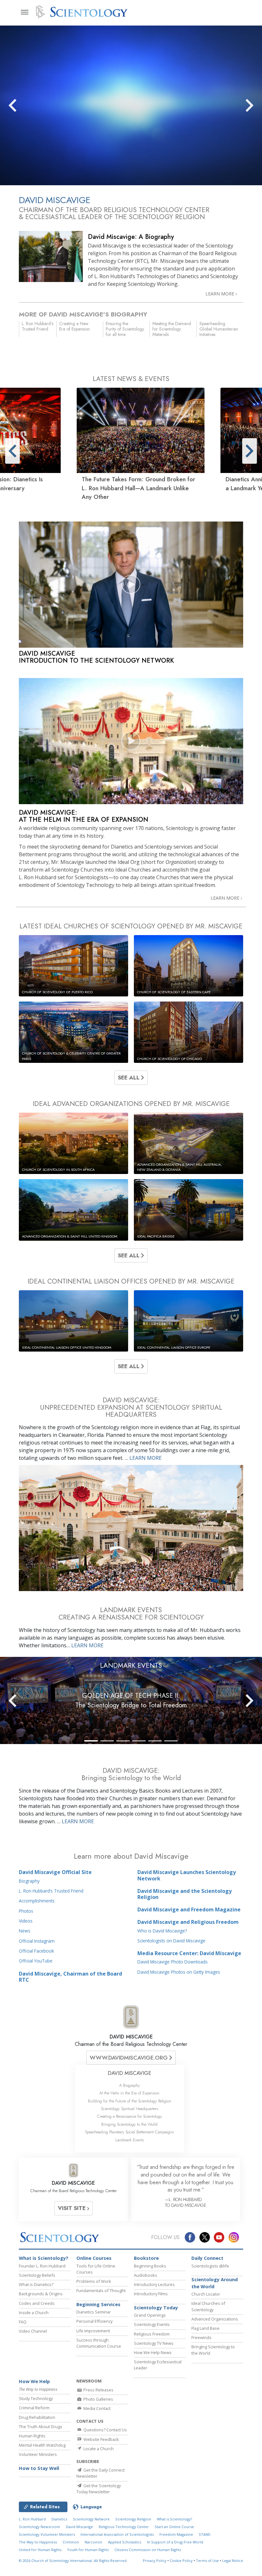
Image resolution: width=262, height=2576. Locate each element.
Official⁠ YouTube (36, 1961)
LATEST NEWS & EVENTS (131, 379)
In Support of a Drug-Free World (175, 2542)
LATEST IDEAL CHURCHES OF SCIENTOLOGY (131, 926)
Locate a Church (98, 2449)
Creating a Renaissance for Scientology (130, 2116)
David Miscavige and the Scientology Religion (185, 1894)
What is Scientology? (44, 2258)
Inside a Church (34, 2313)
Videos (26, 1921)
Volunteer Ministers (38, 2454)
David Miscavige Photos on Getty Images (179, 1972)
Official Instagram (37, 1941)
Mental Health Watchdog (42, 2445)
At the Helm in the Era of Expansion (129, 2093)
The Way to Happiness (38, 2542)
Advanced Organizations (215, 2319)
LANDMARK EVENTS (131, 1665)
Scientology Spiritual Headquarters (130, 2109)
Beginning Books (150, 2266)
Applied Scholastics (125, 2542)
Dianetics (59, 2519)
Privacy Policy (155, 2561)
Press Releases (98, 2390)
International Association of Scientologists (117, 2534)
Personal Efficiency (94, 2321)
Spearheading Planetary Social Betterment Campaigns (129, 2132)
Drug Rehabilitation (37, 2417)
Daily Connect (207, 2258)
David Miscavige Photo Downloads (173, 1962)
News (25, 1931)
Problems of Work (94, 2281)
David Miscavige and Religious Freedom (188, 1922)
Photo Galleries (98, 2399)
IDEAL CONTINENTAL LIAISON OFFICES (131, 1281)
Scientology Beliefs (37, 2275)
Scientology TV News (154, 2343)
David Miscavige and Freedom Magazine (189, 1909)
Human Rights (32, 2436)
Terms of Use (207, 2561)
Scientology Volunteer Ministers (47, 2534)
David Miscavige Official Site (55, 1872)
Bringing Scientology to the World (129, 2124)
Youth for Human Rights (88, 2550)
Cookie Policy (181, 2561)
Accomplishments (37, 1901)
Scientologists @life (210, 2266)
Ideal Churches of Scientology (208, 2306)
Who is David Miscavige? (162, 1931)
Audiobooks (146, 2275)
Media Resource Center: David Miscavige (189, 1953)
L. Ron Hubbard (32, 2519)
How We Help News (153, 2352)
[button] (24, 105)
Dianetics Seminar (94, 2312)
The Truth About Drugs (41, 2427)
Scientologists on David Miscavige (171, 1941)
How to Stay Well (39, 2468)
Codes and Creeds (37, 2303)
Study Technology (36, 2398)
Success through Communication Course (99, 2343)
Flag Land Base (205, 2328)
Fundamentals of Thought (101, 2290)
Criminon (71, 2542)
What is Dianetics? (36, 2284)
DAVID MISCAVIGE (131, 2037)
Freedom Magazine (176, 2534)
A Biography (130, 2085)
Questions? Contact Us (105, 2430)
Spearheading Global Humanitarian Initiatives (219, 329)
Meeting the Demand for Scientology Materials (172, 329)
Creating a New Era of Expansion (74, 326)
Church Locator (206, 2294)
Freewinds (201, 2337)
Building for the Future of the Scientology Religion (130, 2101)
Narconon (93, 2542)
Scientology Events (152, 2324)
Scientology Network (91, 2519)
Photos (26, 1911)
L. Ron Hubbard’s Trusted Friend (51, 1891)
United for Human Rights (40, 2550)
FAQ (23, 2322)
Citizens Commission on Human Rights (148, 2550)
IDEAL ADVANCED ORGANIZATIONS (131, 1104)
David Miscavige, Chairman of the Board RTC (70, 1977)
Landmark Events (130, 2140)
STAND (205, 2534)
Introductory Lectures (154, 2284)
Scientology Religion (133, 2519)
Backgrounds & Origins (41, 2294)
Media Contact (96, 2408)
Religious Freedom (152, 2334)
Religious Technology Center (124, 2527)
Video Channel (33, 2331)
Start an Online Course (174, 2527)
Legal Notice (233, 2561)
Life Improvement (93, 2331)
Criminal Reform (34, 2408)
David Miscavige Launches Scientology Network (187, 1875)
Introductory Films (151, 2294)
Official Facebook (36, 1951)
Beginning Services (98, 2304)
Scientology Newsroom (39, 2527)
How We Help (34, 2381)
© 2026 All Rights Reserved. (73, 2561)
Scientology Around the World (215, 2283)
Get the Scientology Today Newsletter (99, 2489)
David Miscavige (79, 2527)
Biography (29, 1881)
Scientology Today (156, 2308)
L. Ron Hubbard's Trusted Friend (38, 326)
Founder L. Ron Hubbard (42, 2266)
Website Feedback (101, 2439)
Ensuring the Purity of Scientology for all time (125, 329)
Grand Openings (150, 2315)
